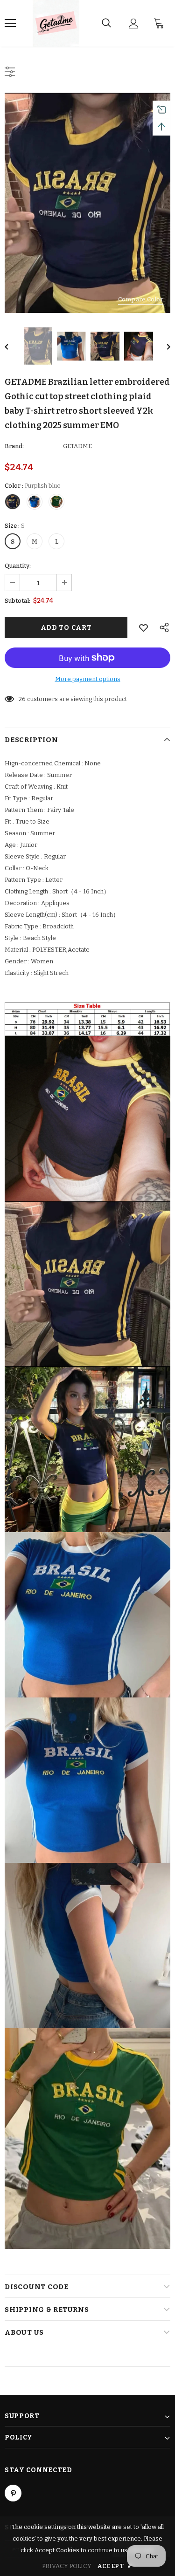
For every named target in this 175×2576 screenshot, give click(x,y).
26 (22, 699)
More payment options (88, 679)
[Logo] (56, 23)
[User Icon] (134, 24)
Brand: (14, 446)
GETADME (77, 446)
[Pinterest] (13, 2493)
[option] (87, 203)
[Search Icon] (106, 23)
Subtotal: (17, 601)
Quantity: (18, 566)
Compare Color (141, 299)
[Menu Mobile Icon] (10, 23)
